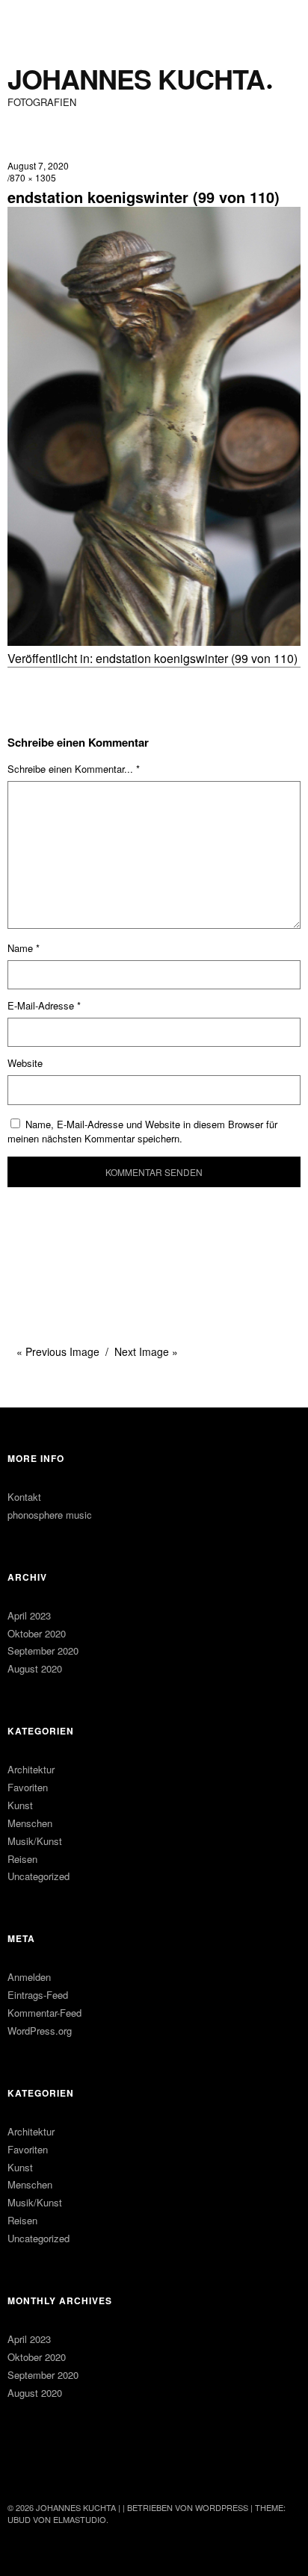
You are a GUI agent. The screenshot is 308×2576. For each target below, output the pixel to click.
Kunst (20, 1805)
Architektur (31, 1769)
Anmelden (29, 1977)
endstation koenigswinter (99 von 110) (197, 658)
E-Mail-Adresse (44, 1005)
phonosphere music (50, 1515)
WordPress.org (40, 2031)
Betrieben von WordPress (188, 2507)
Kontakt (24, 1497)
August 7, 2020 (38, 165)
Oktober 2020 (37, 1633)
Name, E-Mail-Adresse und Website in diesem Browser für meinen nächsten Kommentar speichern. (142, 1131)
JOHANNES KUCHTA (136, 79)
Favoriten (28, 1787)
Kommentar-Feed (44, 2013)
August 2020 (35, 1668)
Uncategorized (38, 1876)
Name (24, 948)
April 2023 (29, 1615)
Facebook (20, 2467)
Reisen (22, 1859)
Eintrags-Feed (38, 1995)
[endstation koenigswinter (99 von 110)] (154, 641)
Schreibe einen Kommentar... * (74, 769)
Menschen (30, 1823)
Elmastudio (80, 2519)
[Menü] (26, 19)
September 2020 (43, 1651)
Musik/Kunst (35, 1841)
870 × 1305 (33, 177)
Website (25, 1063)
